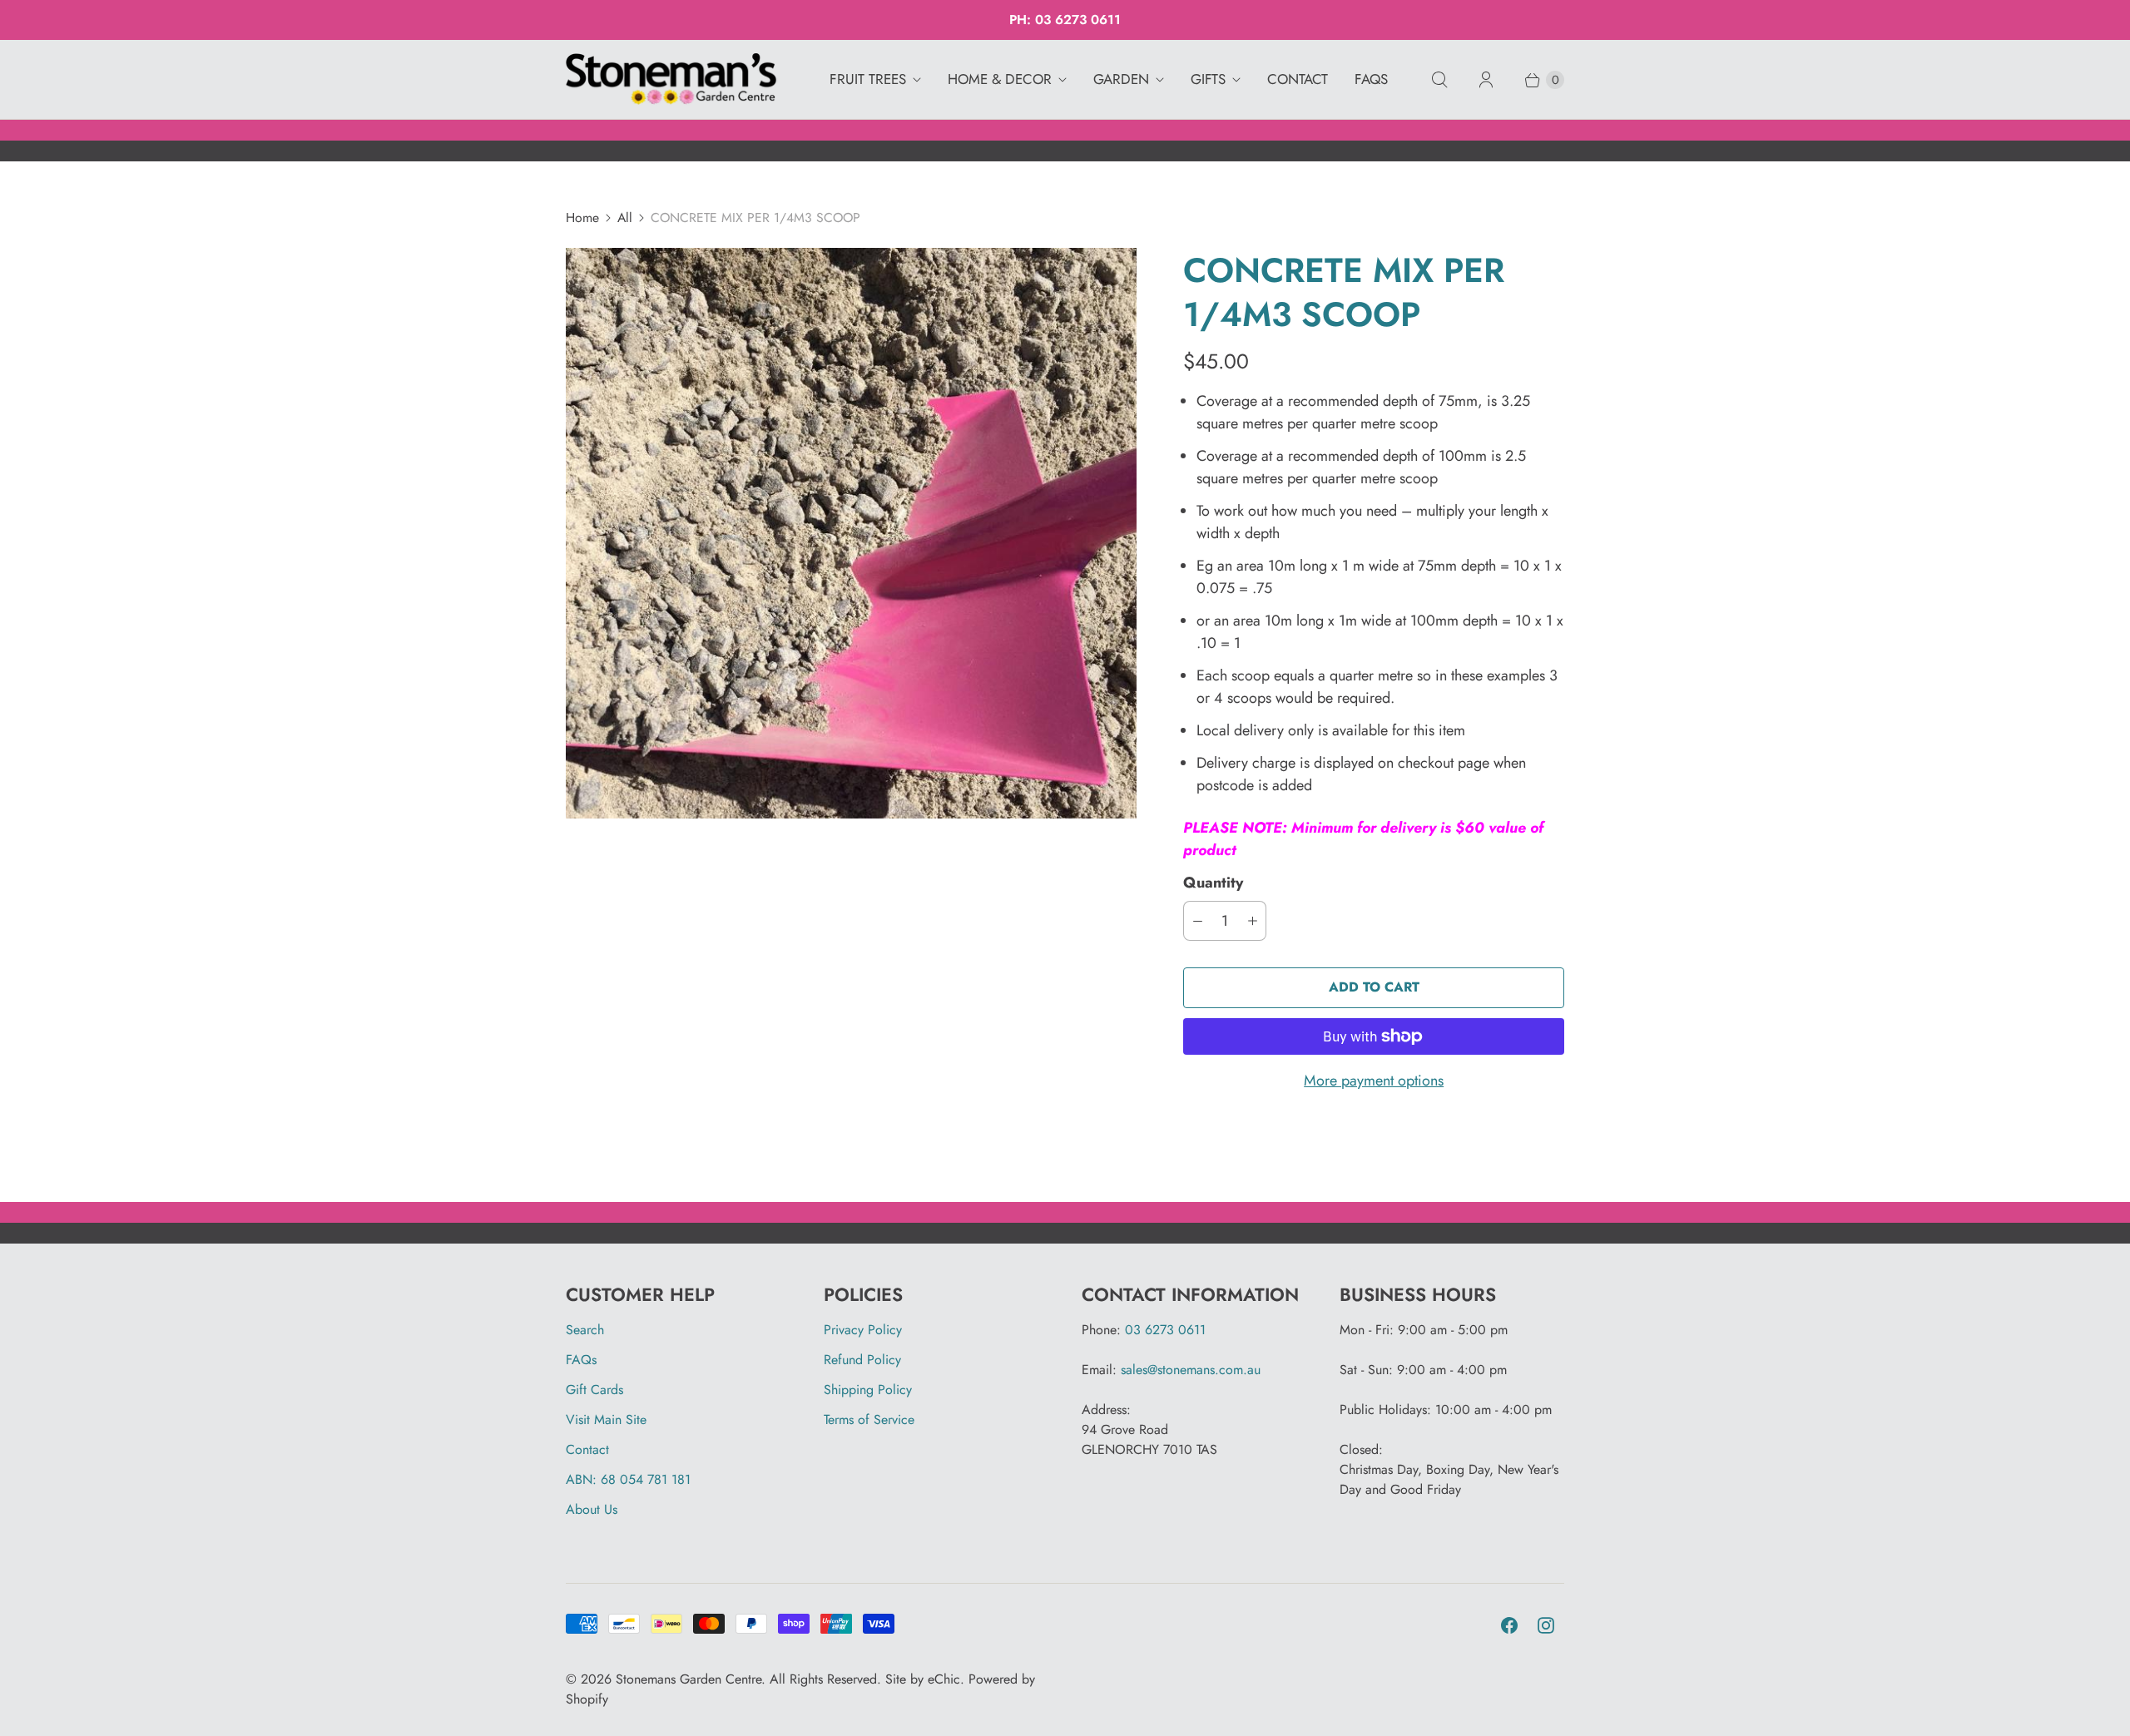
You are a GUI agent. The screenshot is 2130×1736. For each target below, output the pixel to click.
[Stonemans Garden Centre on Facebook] (1509, 1625)
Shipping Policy (868, 1390)
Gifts (1208, 79)
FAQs (1371, 79)
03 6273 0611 (1078, 20)
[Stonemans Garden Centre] (672, 80)
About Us (592, 1509)
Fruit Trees (868, 79)
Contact (1298, 79)
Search (585, 1330)
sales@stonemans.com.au (1191, 1370)
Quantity (1213, 883)
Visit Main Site (606, 1419)
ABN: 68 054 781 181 (628, 1479)
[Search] (1439, 80)
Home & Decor (1000, 79)
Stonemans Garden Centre (689, 1679)
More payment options (1374, 1081)
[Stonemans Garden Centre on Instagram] (1546, 1625)
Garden (1121, 79)
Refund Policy (862, 1360)
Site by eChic (923, 1679)
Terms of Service (869, 1419)
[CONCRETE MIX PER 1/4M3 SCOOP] (851, 533)
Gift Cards (594, 1390)
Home (582, 218)
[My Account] (1486, 80)
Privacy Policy (863, 1330)
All (625, 218)
